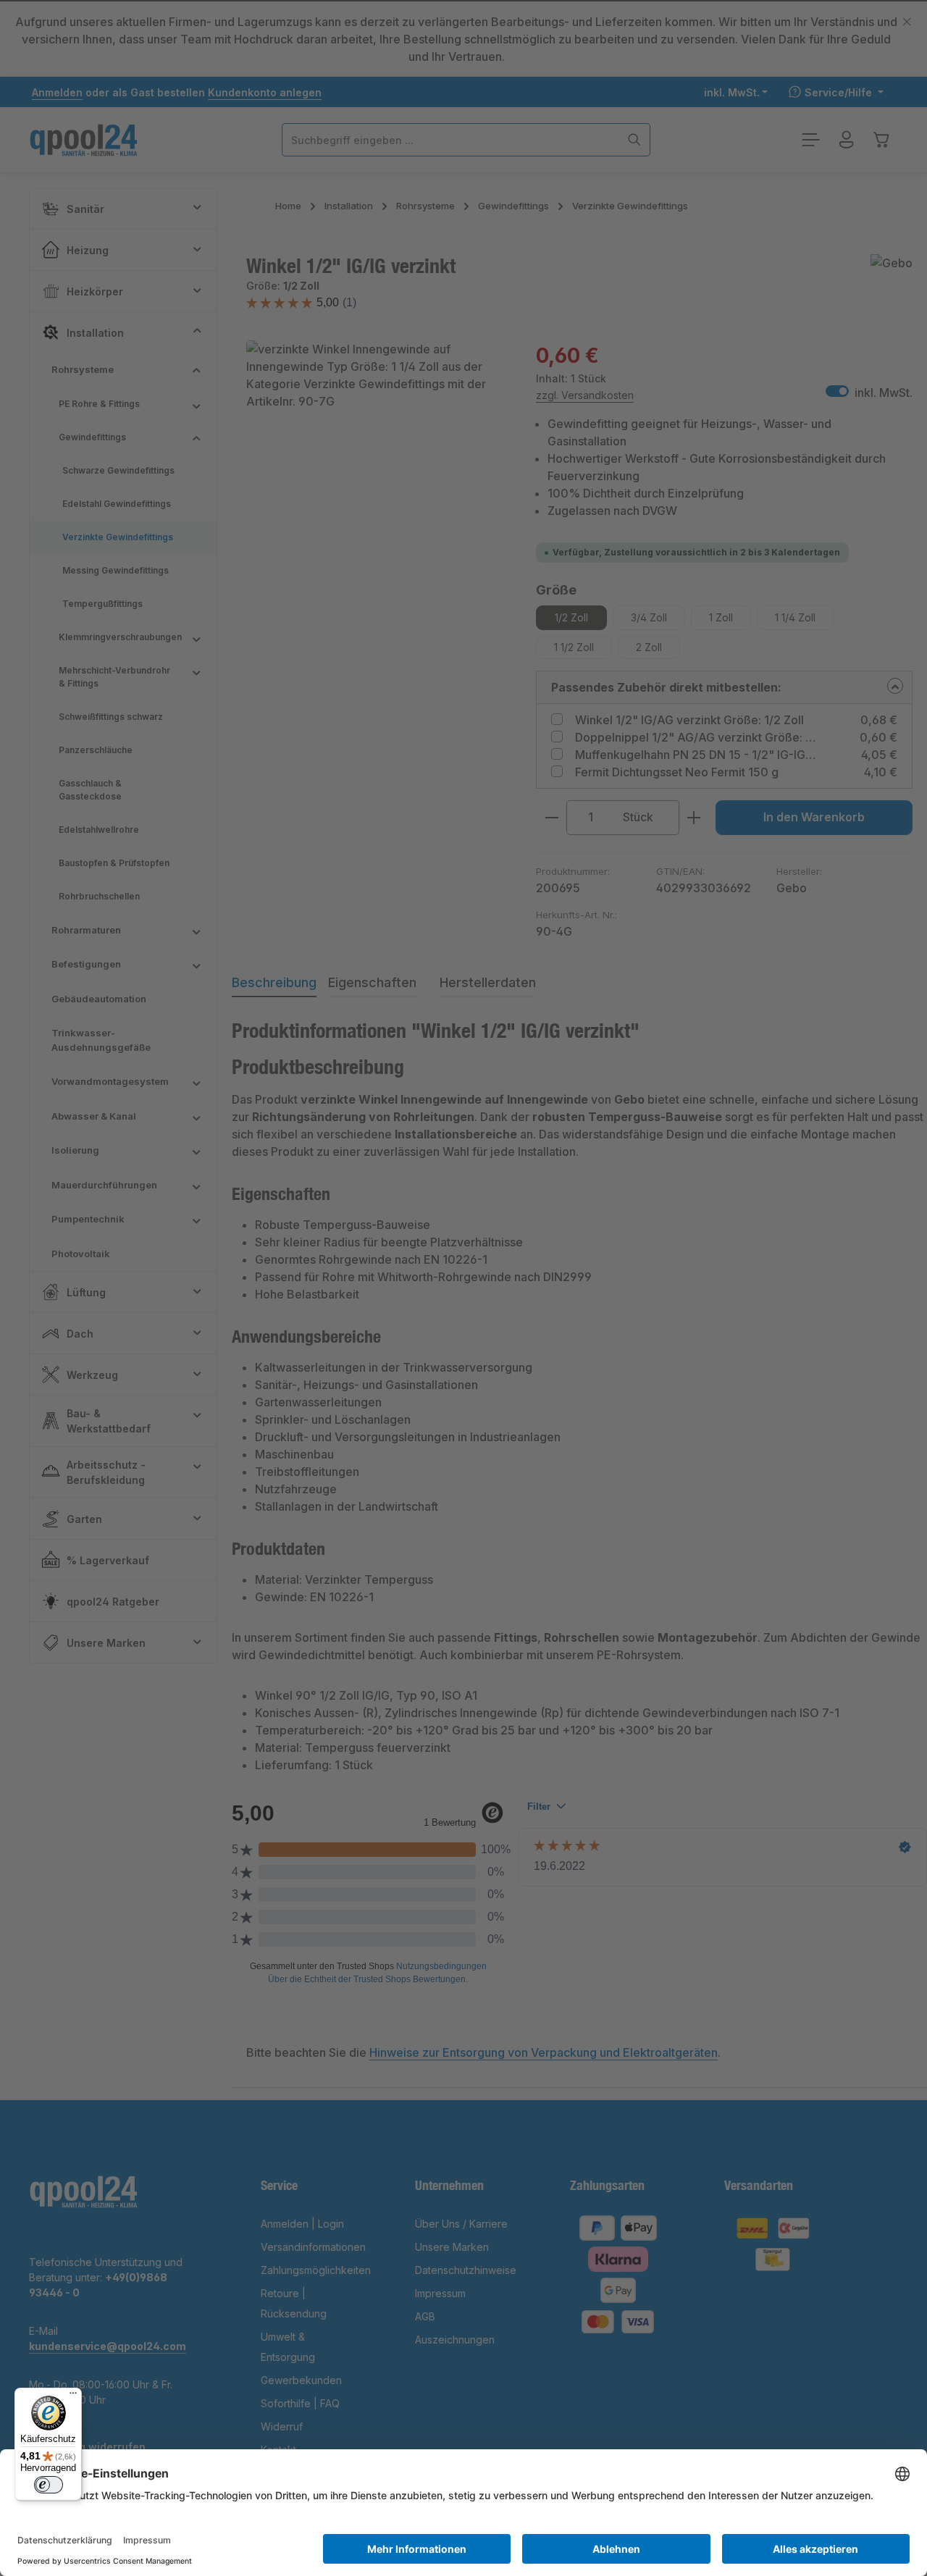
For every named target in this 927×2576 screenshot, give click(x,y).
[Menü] (73, 2396)
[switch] (49, 2485)
